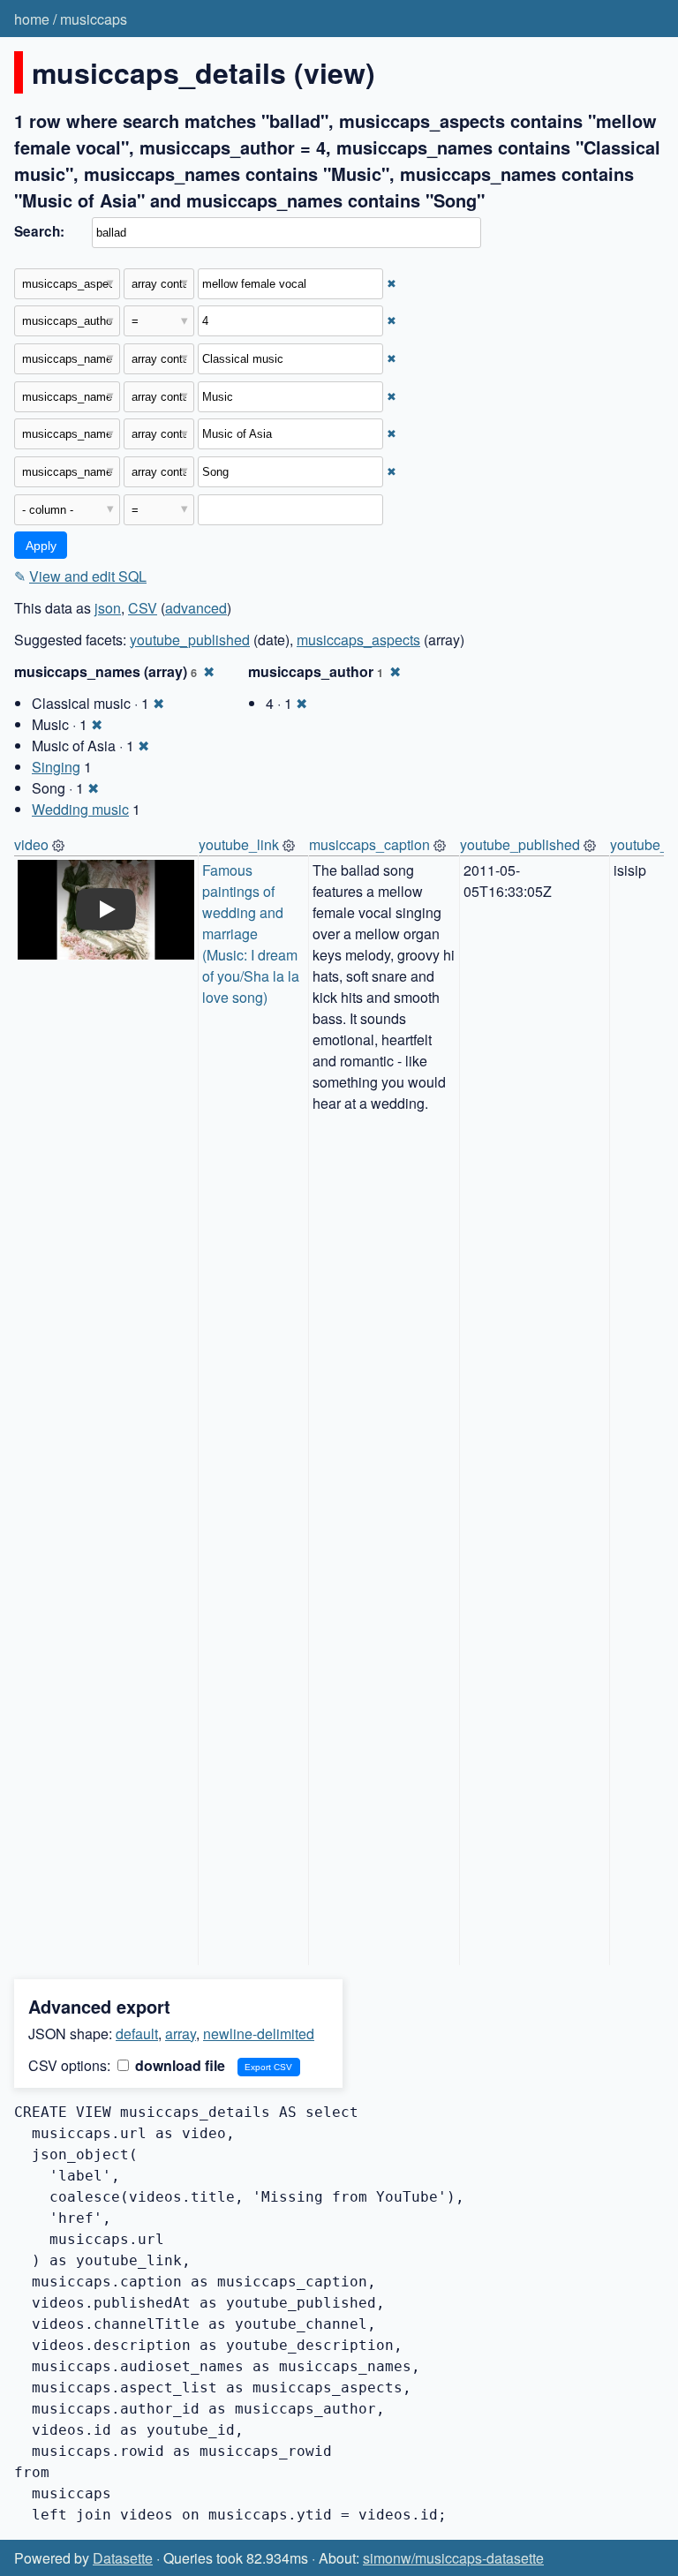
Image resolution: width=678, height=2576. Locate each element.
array (181, 2034)
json (108, 608)
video (31, 844)
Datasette (123, 2558)
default (137, 2034)
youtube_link (239, 844)
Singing (56, 767)
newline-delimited (259, 2034)
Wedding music (80, 809)
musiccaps (94, 19)
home (32, 19)
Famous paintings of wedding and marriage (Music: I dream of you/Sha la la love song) (252, 934)
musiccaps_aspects (358, 640)
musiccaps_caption (369, 844)
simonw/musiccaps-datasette (453, 2558)
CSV (143, 608)
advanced (196, 608)
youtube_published (190, 640)
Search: (39, 231)
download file (178, 2065)
